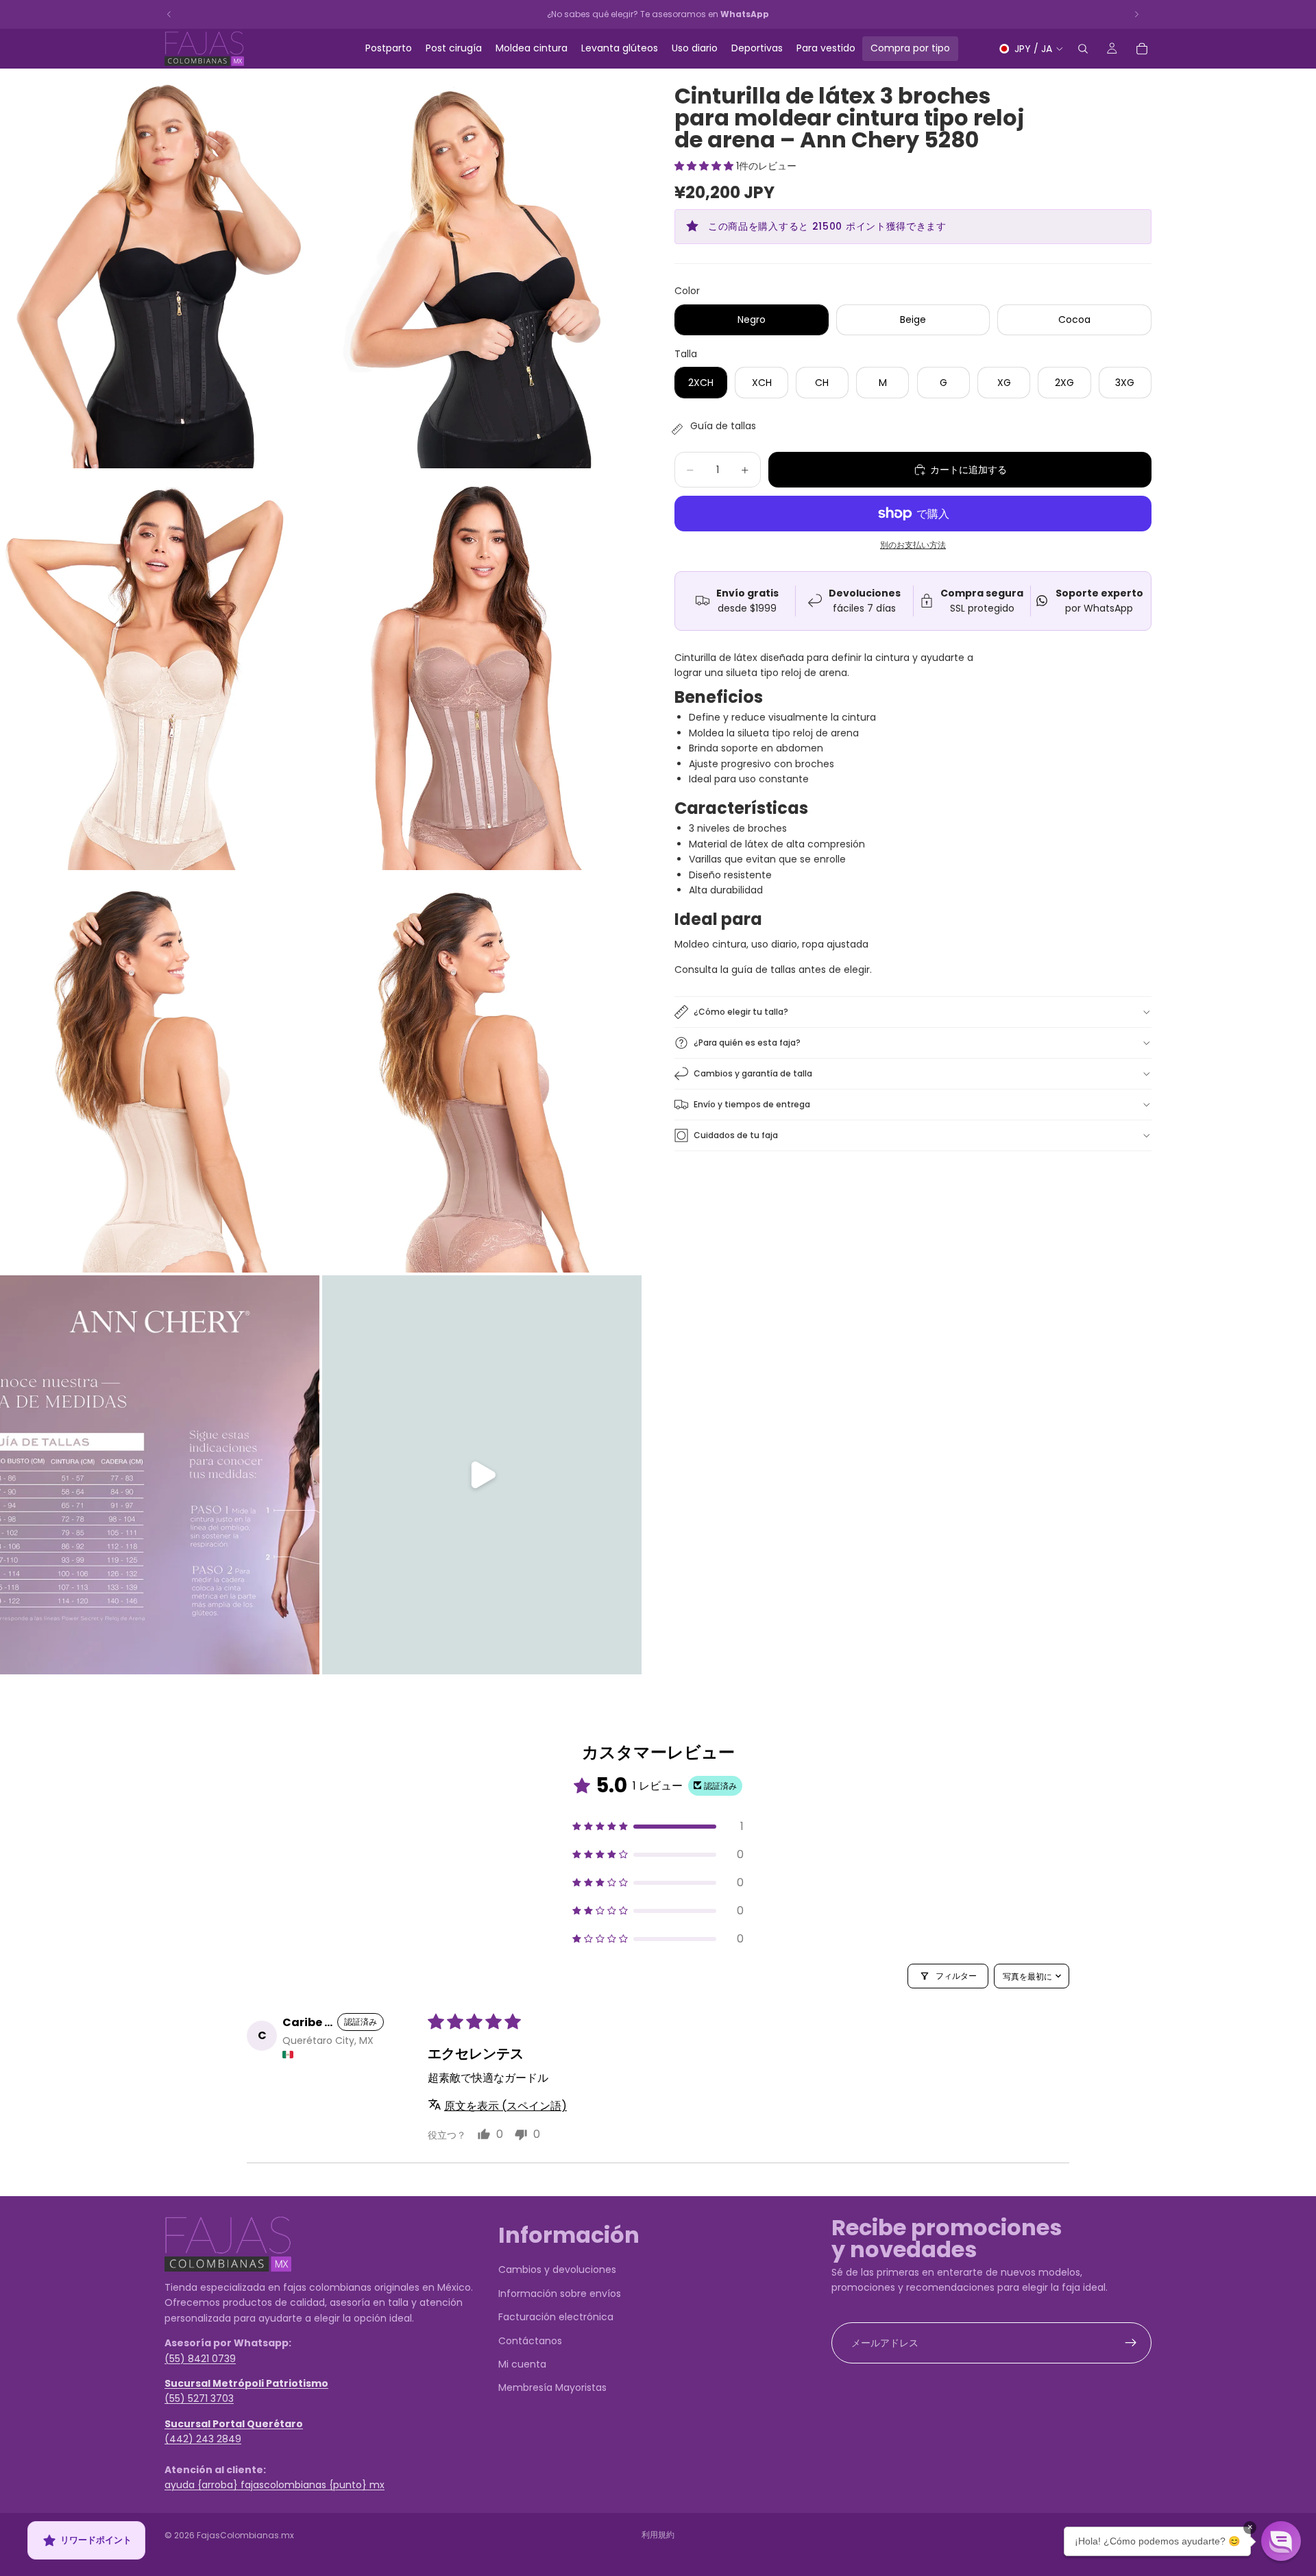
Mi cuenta (522, 2363)
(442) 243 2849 (203, 2439)
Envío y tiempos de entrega (752, 1104)
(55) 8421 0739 (200, 2358)
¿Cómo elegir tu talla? (741, 1012)
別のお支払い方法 (913, 545)
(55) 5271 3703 (199, 2398)
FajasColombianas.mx (245, 2535)
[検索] (1083, 49)
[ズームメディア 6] (482, 1073)
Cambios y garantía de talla (753, 1073)
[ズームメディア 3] (160, 671)
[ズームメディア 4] (482, 671)
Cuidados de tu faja (736, 1135)
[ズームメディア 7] (160, 1475)
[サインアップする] (1131, 2342)
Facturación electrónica (556, 2317)
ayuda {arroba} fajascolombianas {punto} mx (275, 2485)
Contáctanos (530, 2340)
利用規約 (658, 2535)
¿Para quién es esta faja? (747, 1043)
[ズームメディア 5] (160, 1073)
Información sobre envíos (560, 2293)
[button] (705, 166)
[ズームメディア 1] (160, 268)
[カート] (1142, 49)
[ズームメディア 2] (482, 268)
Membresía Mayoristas (552, 2387)
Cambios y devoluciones (557, 2270)
